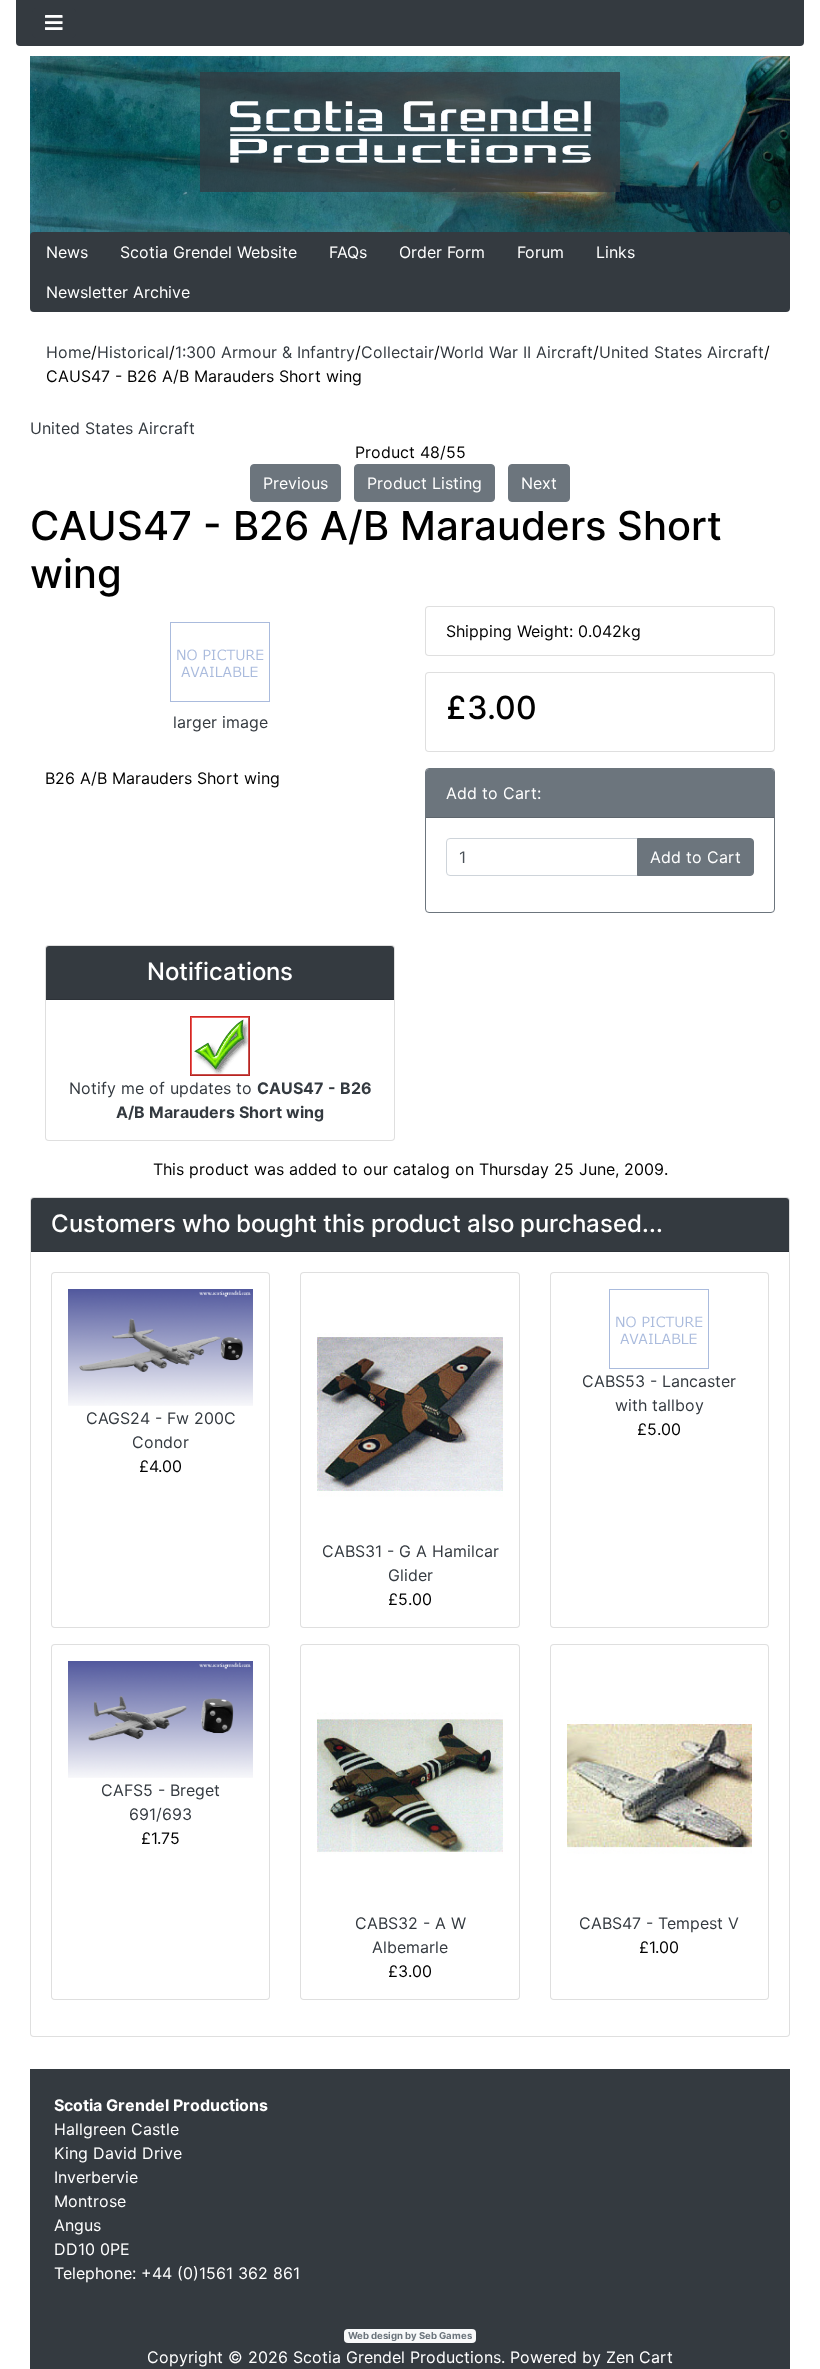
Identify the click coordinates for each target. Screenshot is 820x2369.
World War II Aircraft (516, 352)
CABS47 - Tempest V (659, 1923)
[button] (759, 2310)
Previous (295, 483)
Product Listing (424, 483)
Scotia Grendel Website (208, 252)
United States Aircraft (681, 352)
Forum (540, 252)
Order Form (442, 252)
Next (539, 483)
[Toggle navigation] (54, 23)
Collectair (397, 352)
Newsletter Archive (118, 292)
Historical (133, 352)
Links (615, 252)
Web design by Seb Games (410, 2335)
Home (68, 352)
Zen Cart (639, 2357)
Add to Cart (695, 857)
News (67, 252)
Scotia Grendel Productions (397, 2357)
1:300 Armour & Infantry (265, 352)
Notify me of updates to (220, 1100)
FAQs (348, 252)
